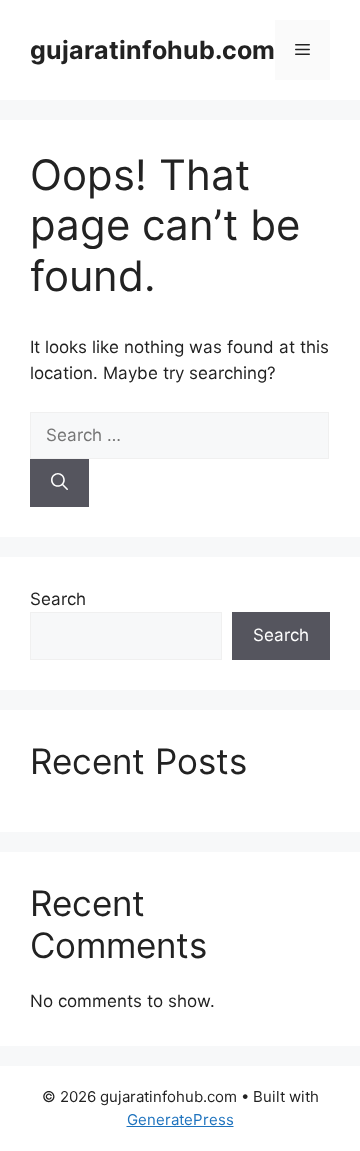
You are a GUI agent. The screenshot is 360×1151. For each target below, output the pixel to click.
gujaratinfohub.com (152, 50)
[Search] (59, 483)
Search (58, 599)
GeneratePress (180, 1119)
